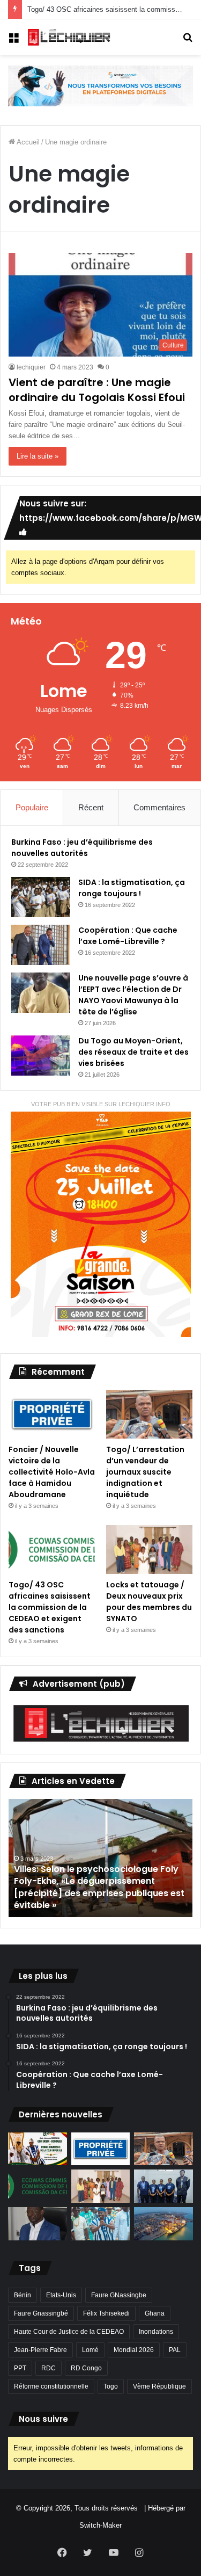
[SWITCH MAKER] (100, 85)
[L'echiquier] (70, 37)
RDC (49, 2368)
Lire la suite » (38, 456)
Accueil (27, 142)
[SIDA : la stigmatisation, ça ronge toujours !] (41, 897)
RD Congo (86, 2368)
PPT (20, 2368)
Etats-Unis (61, 2295)
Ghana (155, 2313)
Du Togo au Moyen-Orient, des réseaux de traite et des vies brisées (133, 1052)
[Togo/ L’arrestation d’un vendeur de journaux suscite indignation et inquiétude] (149, 1414)
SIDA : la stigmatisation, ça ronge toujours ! (132, 888)
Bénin (23, 2295)
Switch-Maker (100, 2525)
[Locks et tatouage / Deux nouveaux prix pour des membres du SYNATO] (149, 1550)
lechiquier (31, 367)
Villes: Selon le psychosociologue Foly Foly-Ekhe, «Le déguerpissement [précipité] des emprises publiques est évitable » (99, 1887)
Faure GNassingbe (119, 2295)
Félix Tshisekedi (106, 2313)
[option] (100, 1858)
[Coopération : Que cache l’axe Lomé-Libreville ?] (41, 945)
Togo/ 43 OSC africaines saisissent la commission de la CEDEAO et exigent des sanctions (50, 1607)
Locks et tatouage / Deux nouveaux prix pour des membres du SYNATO (149, 1602)
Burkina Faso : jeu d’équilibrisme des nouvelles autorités (82, 848)
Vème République (159, 2386)
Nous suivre (43, 2419)
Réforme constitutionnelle (51, 2386)
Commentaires (159, 807)
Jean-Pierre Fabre (40, 2350)
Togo (111, 2386)
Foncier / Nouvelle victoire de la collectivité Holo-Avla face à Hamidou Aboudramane (52, 1472)
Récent (91, 807)
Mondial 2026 (134, 2350)
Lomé (90, 2350)
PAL (175, 2350)
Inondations (156, 2332)
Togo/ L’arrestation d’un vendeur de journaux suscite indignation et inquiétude (145, 1472)
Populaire (32, 807)
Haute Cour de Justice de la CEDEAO (69, 2332)
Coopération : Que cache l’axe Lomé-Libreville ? (128, 936)
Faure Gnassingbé (41, 2313)
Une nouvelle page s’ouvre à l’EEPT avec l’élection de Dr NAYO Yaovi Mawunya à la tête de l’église (133, 995)
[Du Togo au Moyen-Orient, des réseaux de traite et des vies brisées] (41, 1055)
